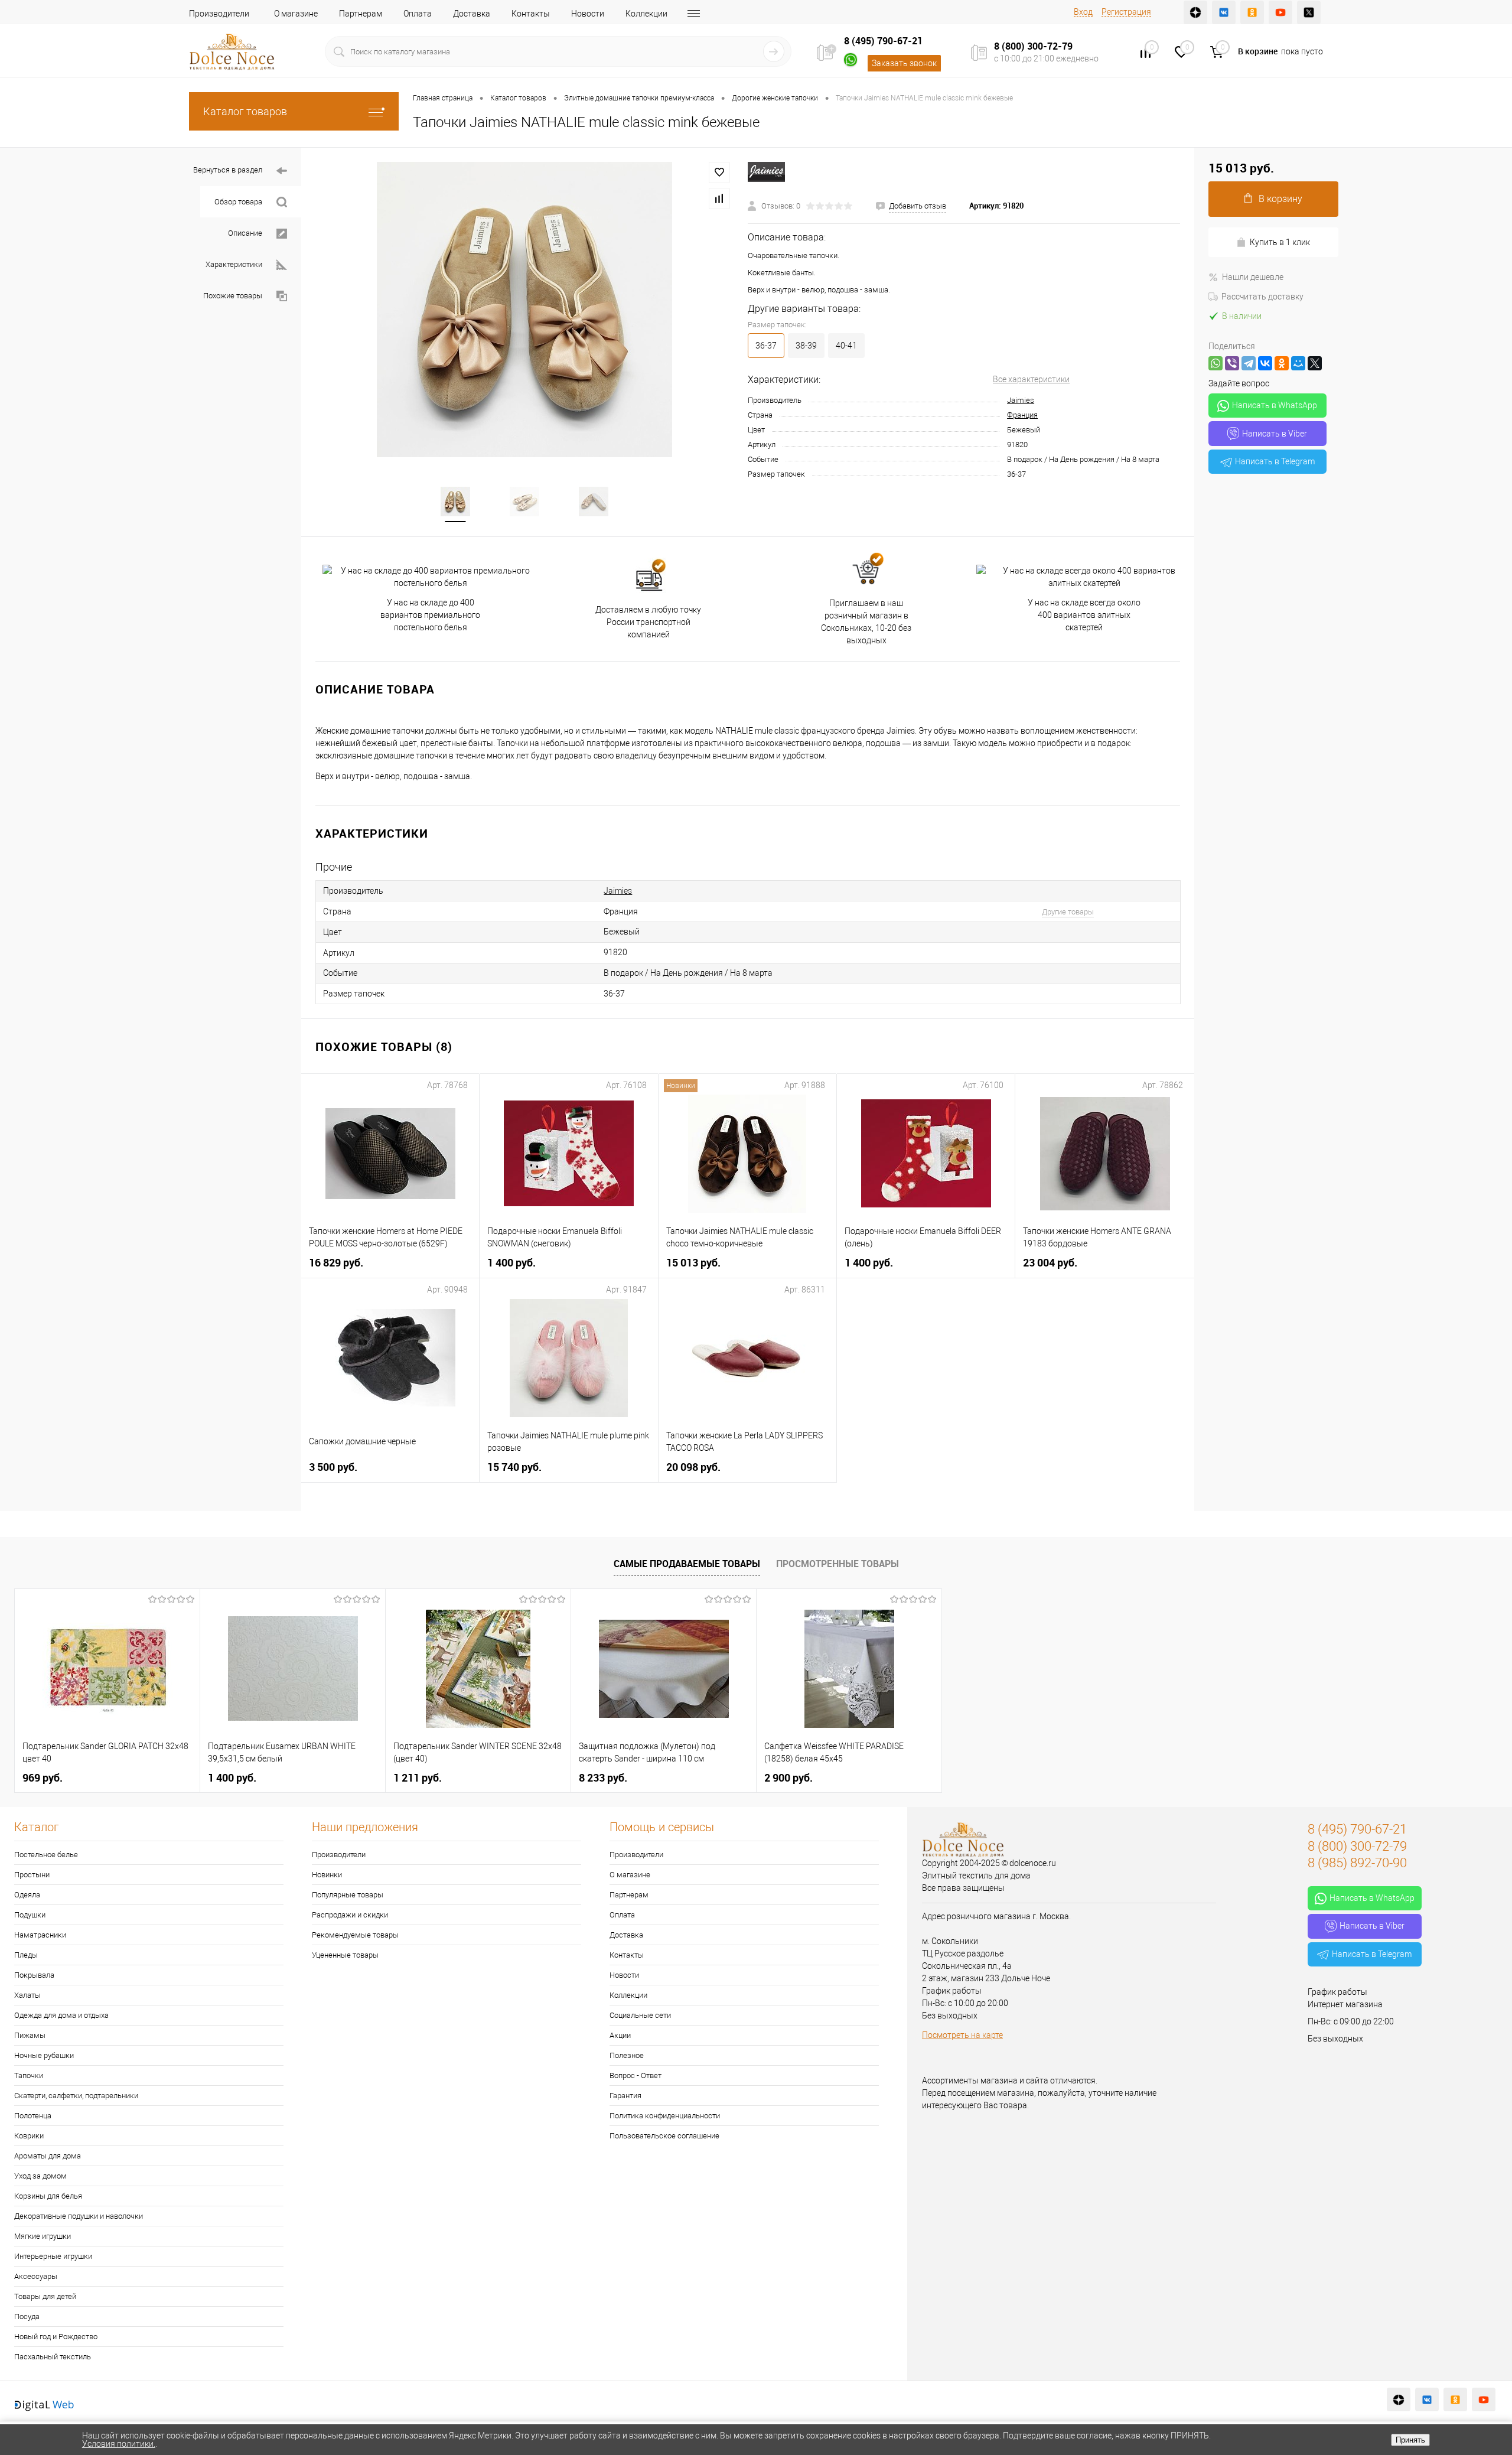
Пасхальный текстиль (53, 2357)
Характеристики (234, 264)
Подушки (30, 1915)
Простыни (32, 1875)
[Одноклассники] (1282, 363)
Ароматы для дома (48, 2156)
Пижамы (30, 2035)
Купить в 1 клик (1280, 242)
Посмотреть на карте (962, 2035)
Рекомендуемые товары (355, 1935)
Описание (245, 233)
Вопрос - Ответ (636, 2075)
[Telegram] (1249, 363)
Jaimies (1021, 400)
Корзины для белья (48, 2196)
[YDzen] (1195, 12)
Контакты (531, 14)
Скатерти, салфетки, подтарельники (76, 2096)
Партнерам (361, 14)
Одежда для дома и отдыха (61, 2015)
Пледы (26, 1955)
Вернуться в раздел (228, 170)
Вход (1083, 12)
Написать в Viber (1275, 434)
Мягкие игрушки (43, 2236)
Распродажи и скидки (350, 1915)
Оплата (418, 14)
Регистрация (1126, 12)
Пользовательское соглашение (664, 2136)
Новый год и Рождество (56, 2337)
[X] (1315, 363)
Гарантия (625, 2096)
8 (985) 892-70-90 (1357, 1863)
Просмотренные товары (838, 1564)
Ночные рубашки (44, 2055)
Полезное (627, 2055)
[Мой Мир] (1298, 363)
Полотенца (33, 2116)
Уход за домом (40, 2176)
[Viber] (1232, 363)
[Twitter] (1309, 12)
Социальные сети (640, 2015)
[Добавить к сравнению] (719, 198)
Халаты (27, 1995)
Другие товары (1068, 912)
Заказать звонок (904, 63)
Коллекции (646, 14)
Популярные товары (348, 1895)
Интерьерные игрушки (53, 2256)
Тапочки (29, 2075)
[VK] (1224, 12)
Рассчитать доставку (1262, 297)
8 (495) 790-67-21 (883, 41)
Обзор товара (238, 202)
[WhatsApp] (1216, 363)
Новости (588, 14)
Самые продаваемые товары (687, 1564)
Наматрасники (40, 1935)
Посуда (27, 2316)
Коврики (29, 2136)
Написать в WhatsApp (1275, 405)
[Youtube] (1280, 12)
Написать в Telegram (1275, 461)
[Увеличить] (524, 310)
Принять (1410, 2440)
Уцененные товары (345, 1955)
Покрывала (34, 1975)
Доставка (472, 14)
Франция (1022, 415)
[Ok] (1252, 12)
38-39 (806, 346)
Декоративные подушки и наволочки (79, 2216)
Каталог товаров (245, 111)
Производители (219, 14)
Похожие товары (233, 296)
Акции (620, 2035)
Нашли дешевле (1253, 277)
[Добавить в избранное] (719, 172)
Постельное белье (46, 1855)
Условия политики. (119, 2444)
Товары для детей (45, 2296)
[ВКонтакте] (1265, 363)
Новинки (327, 1875)
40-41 (846, 346)
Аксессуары (36, 2276)
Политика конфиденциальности (665, 2116)
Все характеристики (1031, 379)
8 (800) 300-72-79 (1033, 46)
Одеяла (27, 1895)
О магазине (296, 14)
